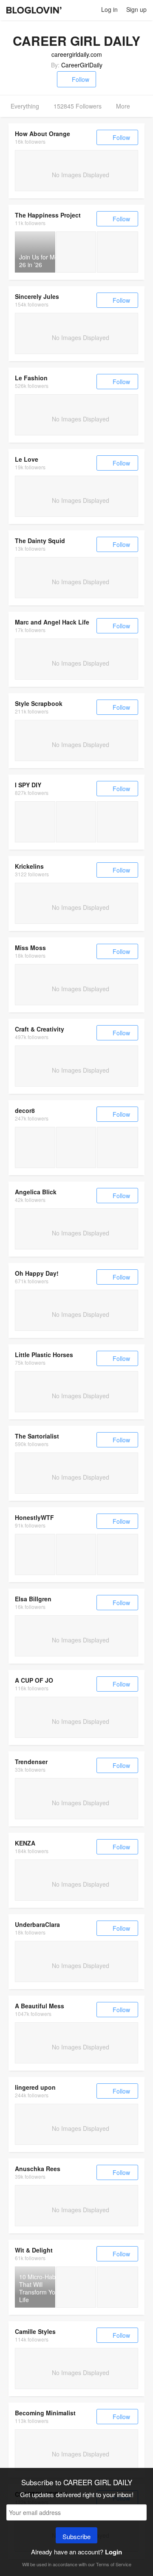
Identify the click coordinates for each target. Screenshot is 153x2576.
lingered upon (35, 2087)
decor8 (25, 1110)
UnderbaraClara (37, 1924)
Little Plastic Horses (44, 1355)
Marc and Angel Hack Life (52, 622)
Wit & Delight (34, 2250)
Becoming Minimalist (45, 2413)
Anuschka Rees (38, 2169)
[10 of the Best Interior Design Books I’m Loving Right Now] (76, 2287)
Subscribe (76, 2536)
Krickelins (29, 866)
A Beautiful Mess (40, 2006)
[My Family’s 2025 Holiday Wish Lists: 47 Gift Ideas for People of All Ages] (118, 2287)
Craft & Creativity (40, 1029)
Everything (25, 106)
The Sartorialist (37, 1436)
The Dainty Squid (40, 541)
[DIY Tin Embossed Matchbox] (35, 1554)
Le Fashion (31, 378)
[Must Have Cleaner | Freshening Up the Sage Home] (35, 822)
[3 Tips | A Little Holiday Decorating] (76, 822)
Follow (81, 79)
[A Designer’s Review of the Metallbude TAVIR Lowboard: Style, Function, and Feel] (118, 1147)
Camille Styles (35, 2331)
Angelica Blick (36, 1192)
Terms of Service (114, 2564)
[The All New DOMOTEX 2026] (35, 1147)
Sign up (136, 9)
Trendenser (31, 1762)
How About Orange (42, 134)
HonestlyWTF (34, 1517)
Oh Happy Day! (37, 1273)
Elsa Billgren (33, 1599)
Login (113, 2552)
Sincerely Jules (37, 296)
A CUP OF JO (34, 1680)
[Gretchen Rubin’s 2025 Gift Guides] (118, 252)
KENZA (25, 1843)
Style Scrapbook (39, 703)
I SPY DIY (28, 785)
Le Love (27, 459)
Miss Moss (30, 948)
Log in (109, 9)
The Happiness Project (48, 215)
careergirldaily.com (77, 54)
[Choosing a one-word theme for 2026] (76, 252)
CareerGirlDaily (82, 65)
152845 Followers (78, 106)
